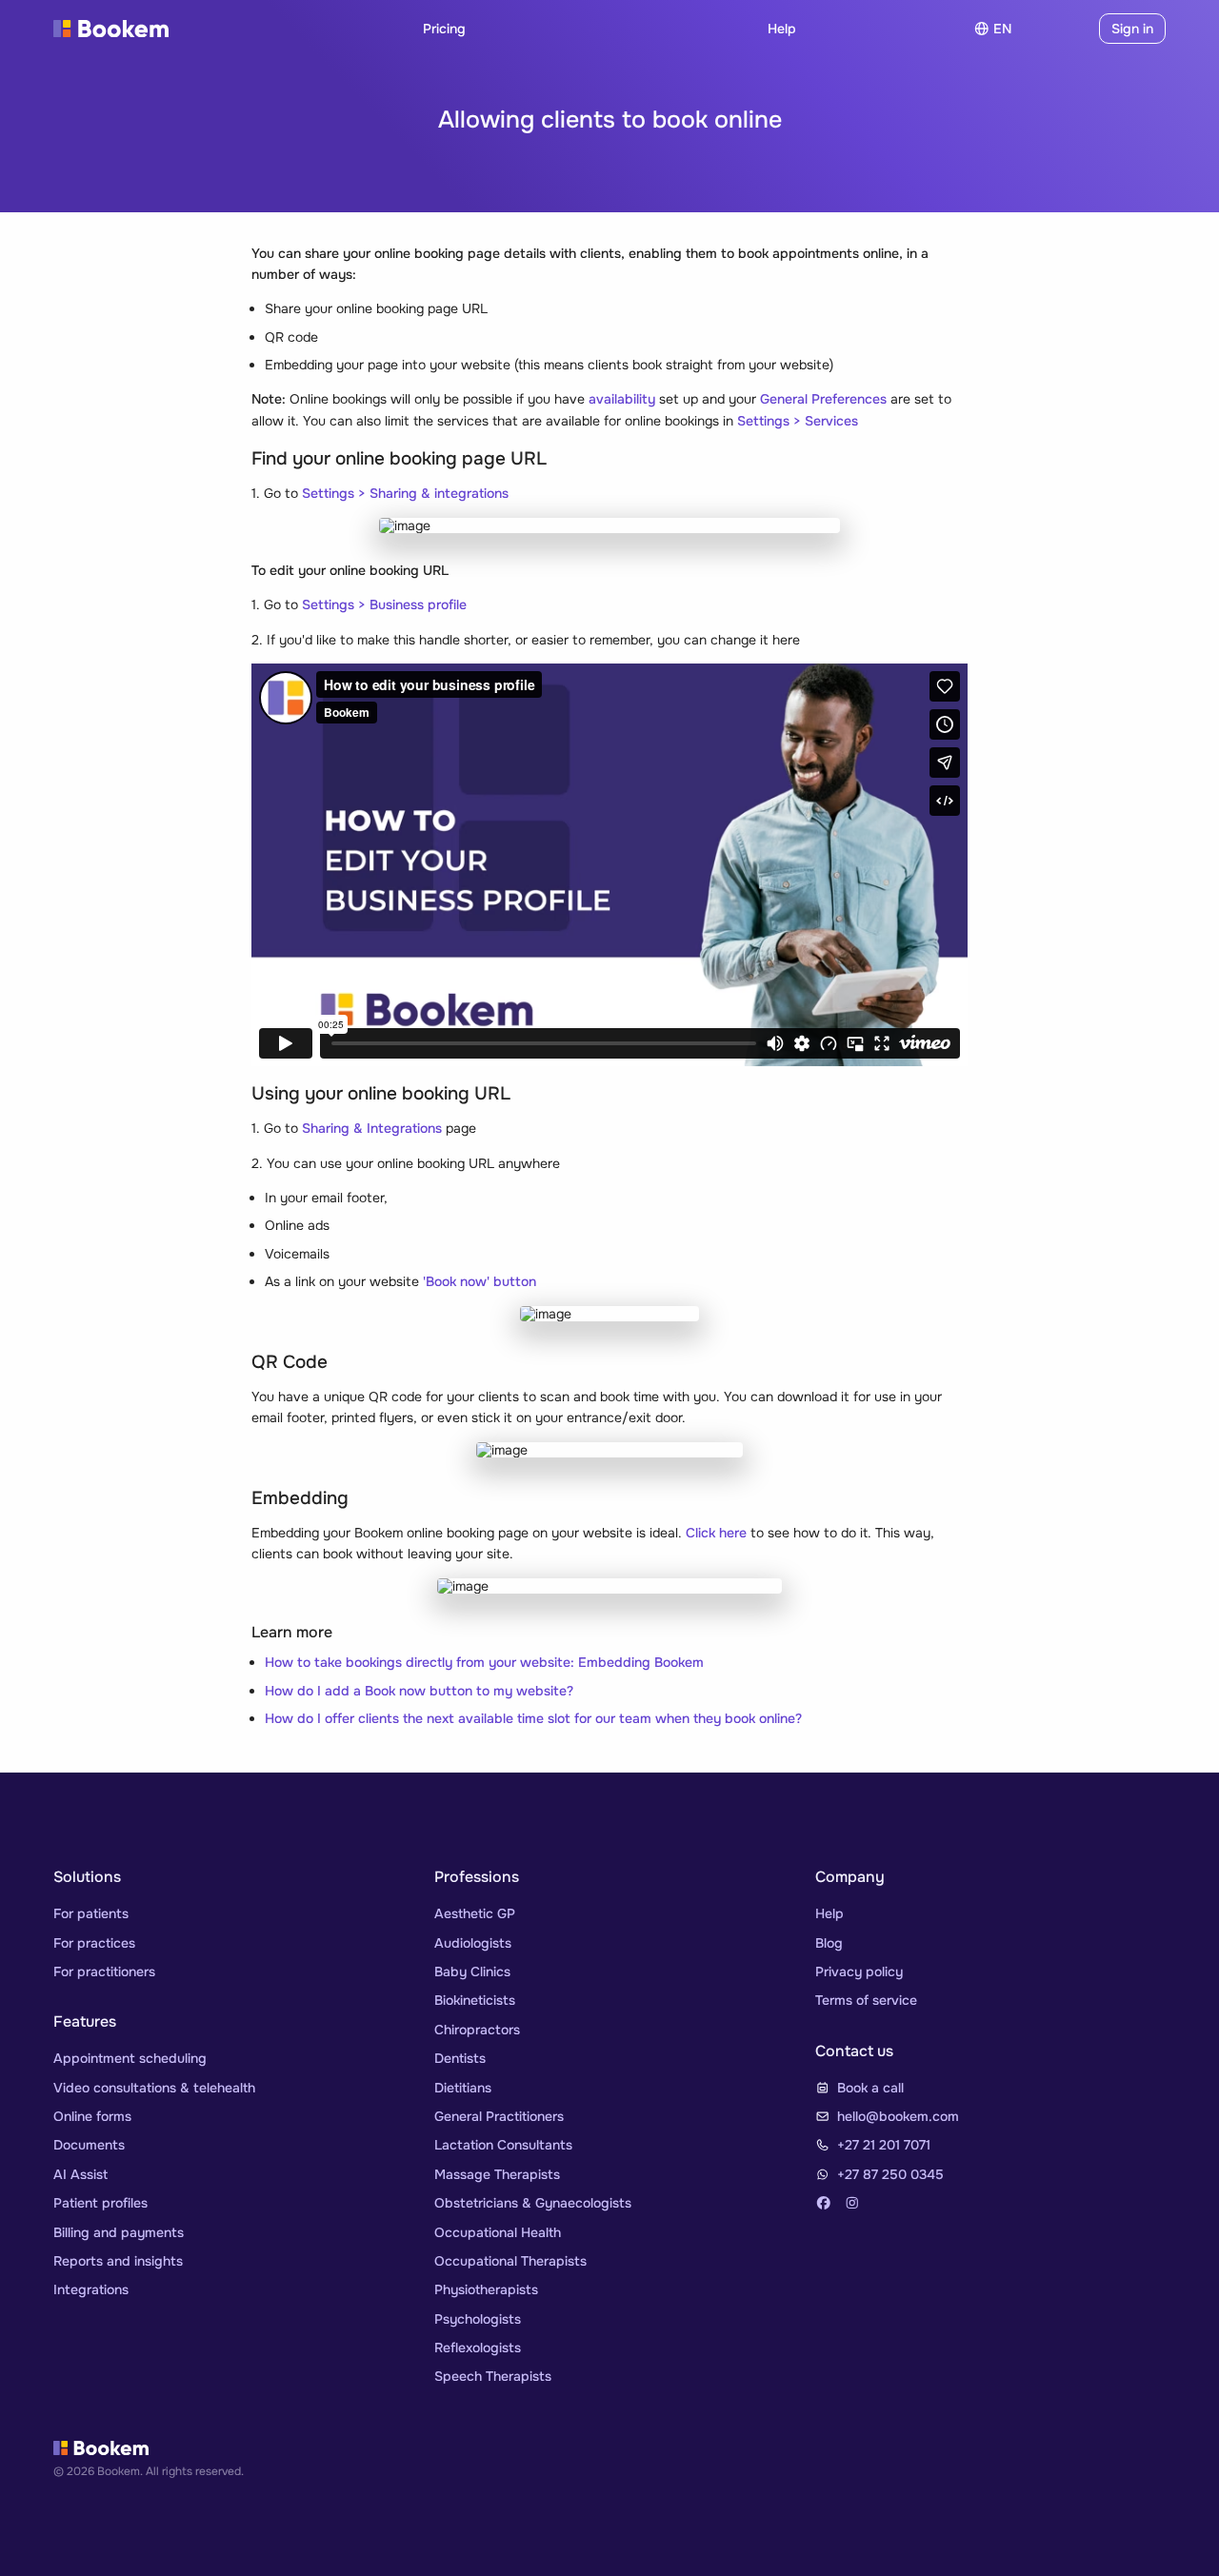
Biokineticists (475, 2000)
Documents (89, 2145)
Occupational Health (498, 2232)
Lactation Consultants (503, 2145)
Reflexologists (478, 2348)
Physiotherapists (486, 2289)
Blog (829, 1943)
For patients (91, 1913)
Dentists (460, 2058)
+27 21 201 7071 (884, 2145)
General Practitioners (499, 2116)
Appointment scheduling (130, 2058)
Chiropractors (477, 2030)
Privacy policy (859, 1972)
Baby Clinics (472, 1972)
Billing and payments (119, 2232)
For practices (94, 1943)
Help (782, 29)
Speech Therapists (493, 2376)
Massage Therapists (497, 2174)
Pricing (444, 29)
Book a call (870, 2088)
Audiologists (473, 1943)
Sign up (1059, 29)
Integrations (91, 2289)
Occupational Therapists (510, 2261)
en (1002, 29)
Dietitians (463, 2088)
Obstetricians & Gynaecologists (533, 2203)
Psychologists (478, 2319)
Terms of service (866, 2000)
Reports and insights (118, 2261)
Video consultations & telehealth (154, 2088)
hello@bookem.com (898, 2116)
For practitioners (104, 1972)
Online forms (92, 2116)
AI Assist (80, 2174)
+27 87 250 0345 (890, 2174)
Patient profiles (100, 2203)
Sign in (1132, 29)
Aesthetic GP (475, 1913)
